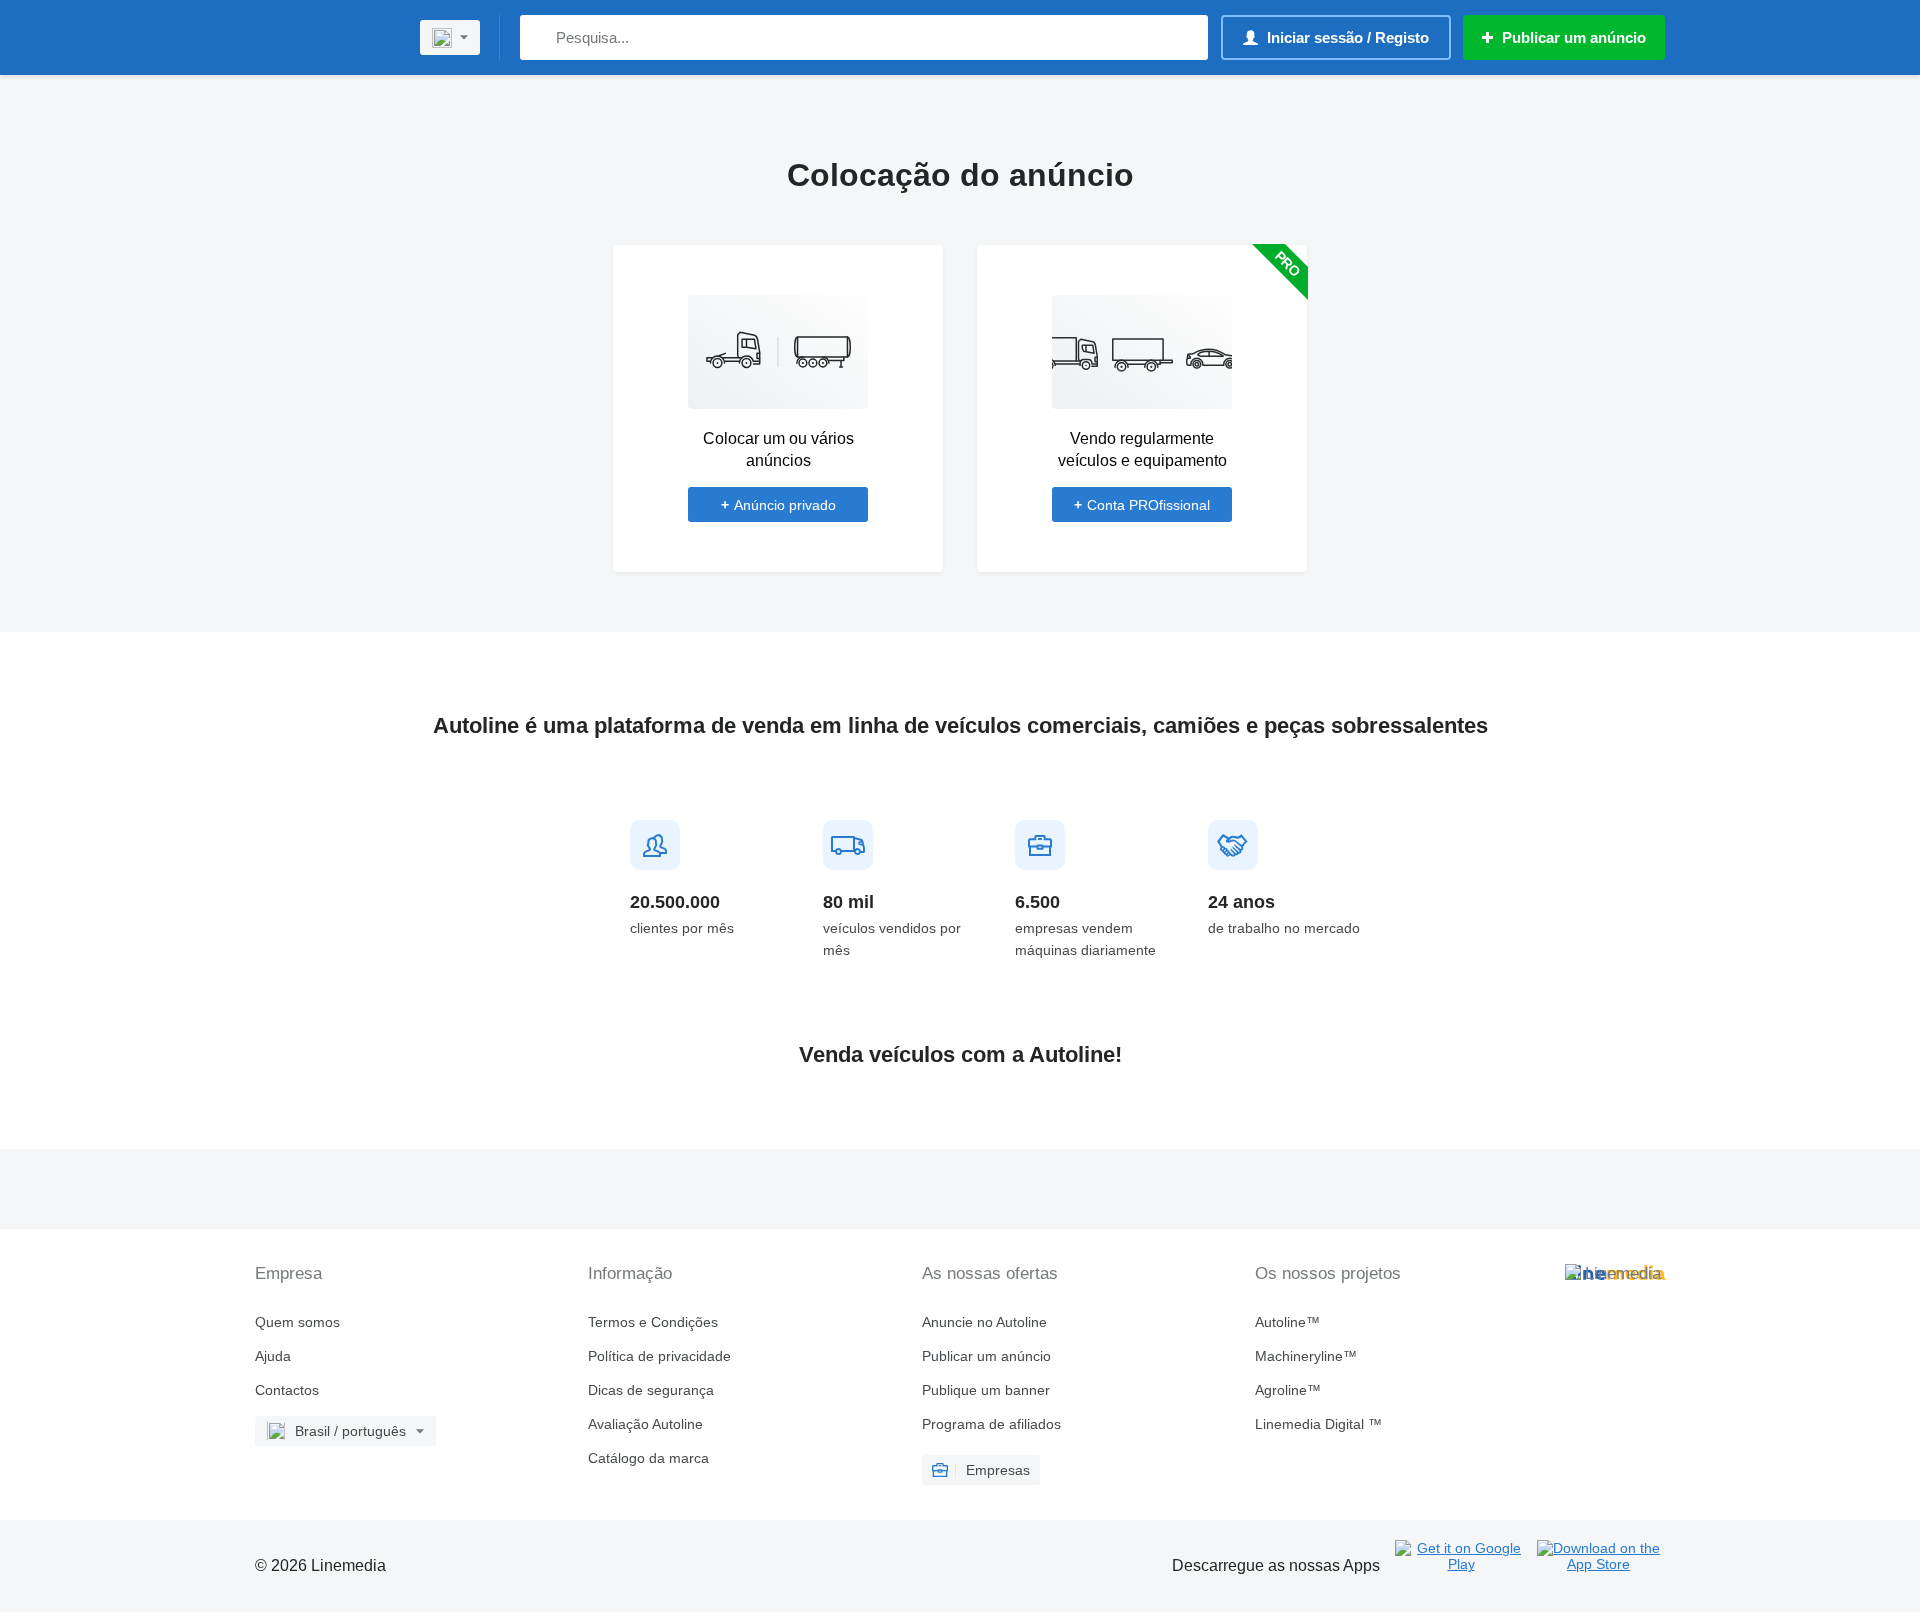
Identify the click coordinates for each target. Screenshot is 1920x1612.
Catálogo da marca (648, 1458)
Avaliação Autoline (645, 1424)
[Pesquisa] (539, 37)
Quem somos (297, 1322)
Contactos (287, 1390)
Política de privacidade (659, 1356)
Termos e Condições (653, 1322)
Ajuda (273, 1356)
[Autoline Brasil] (325, 37)
